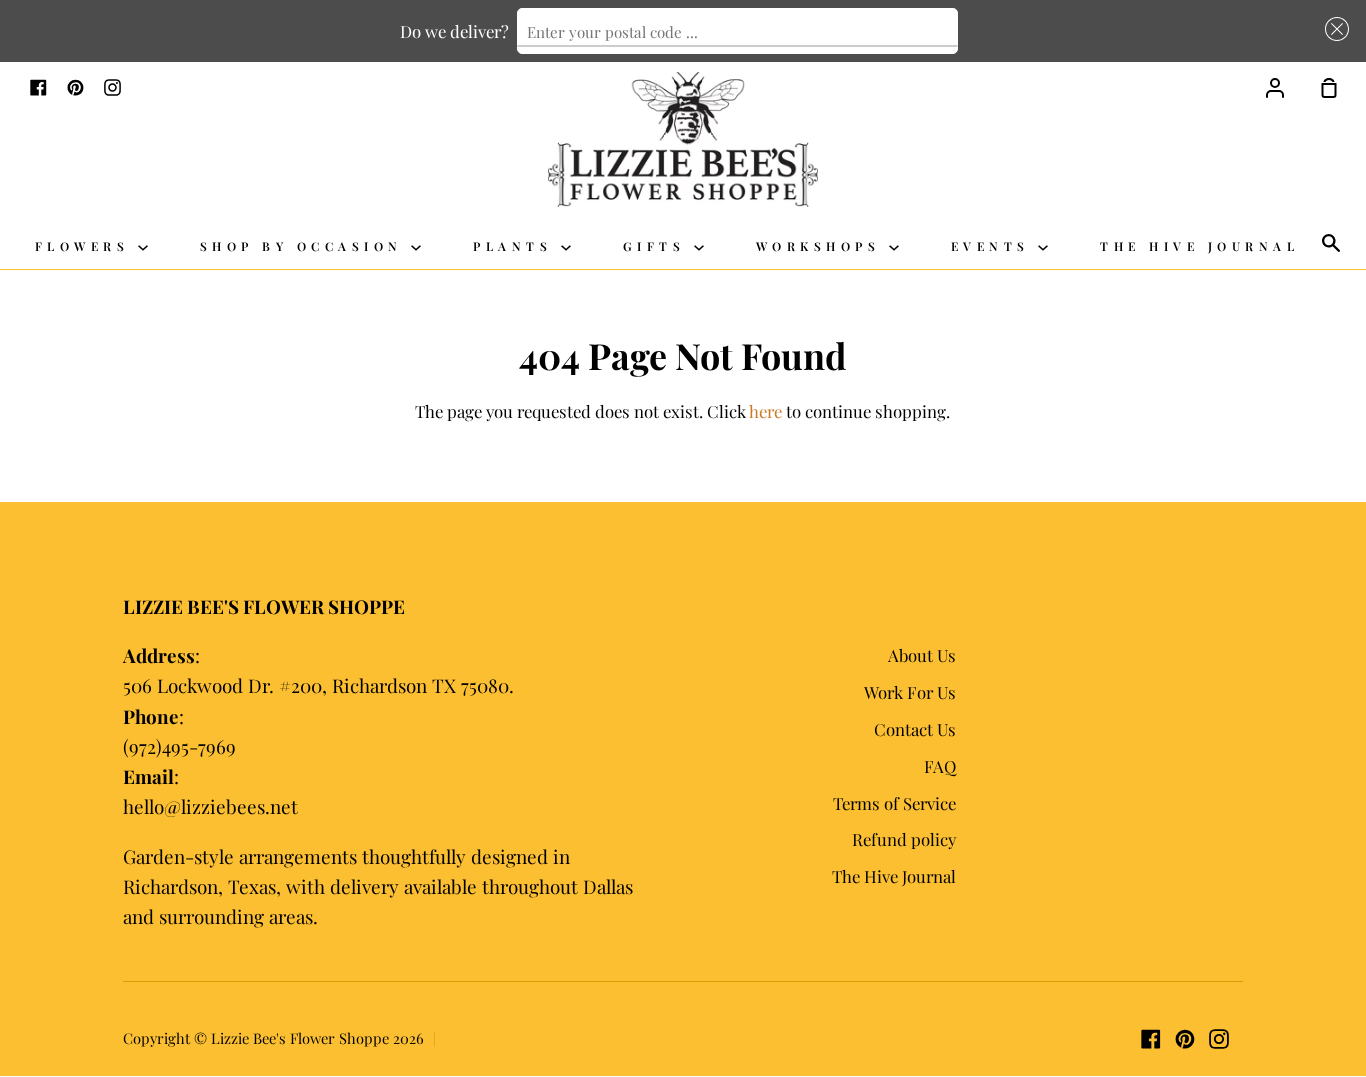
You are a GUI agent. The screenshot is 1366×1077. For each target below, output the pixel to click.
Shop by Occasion (306, 246)
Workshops (822, 246)
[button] (1333, 28)
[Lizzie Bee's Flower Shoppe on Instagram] (1219, 1039)
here (765, 411)
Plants (517, 246)
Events (995, 246)
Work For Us (910, 692)
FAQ (940, 766)
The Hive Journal (1199, 246)
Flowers (86, 246)
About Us (922, 655)
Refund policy (904, 839)
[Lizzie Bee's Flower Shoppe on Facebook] (1151, 1039)
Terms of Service (894, 803)
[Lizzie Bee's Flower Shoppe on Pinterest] (1185, 1039)
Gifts (658, 246)
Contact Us (915, 729)
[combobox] (737, 31)
